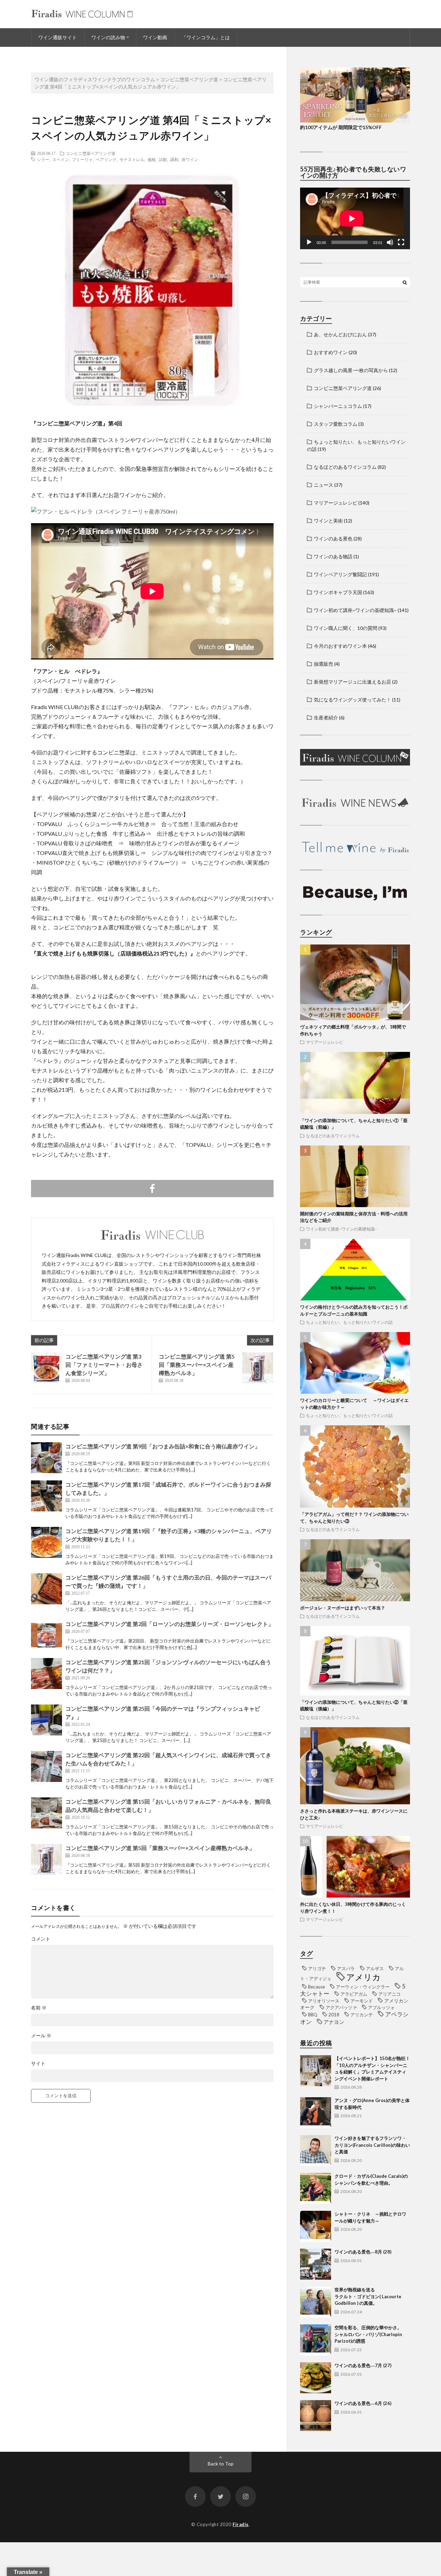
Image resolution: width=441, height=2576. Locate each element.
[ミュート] (390, 242)
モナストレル (132, 159)
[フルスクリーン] (401, 242)
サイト (38, 2063)
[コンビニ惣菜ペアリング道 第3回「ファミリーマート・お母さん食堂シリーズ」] (47, 1368)
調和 (174, 159)
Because (316, 1987)
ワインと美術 (328, 521)
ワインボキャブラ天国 (338, 592)
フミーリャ (82, 159)
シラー (43, 159)
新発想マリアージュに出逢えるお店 (352, 682)
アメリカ (363, 1977)
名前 (39, 2008)
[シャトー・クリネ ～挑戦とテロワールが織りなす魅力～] (316, 2226)
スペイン (61, 159)
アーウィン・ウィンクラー (363, 1987)
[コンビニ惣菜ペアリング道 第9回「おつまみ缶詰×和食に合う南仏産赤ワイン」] (47, 1458)
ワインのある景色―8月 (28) (363, 2252)
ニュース (324, 485)
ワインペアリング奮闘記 (340, 574)
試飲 (163, 159)
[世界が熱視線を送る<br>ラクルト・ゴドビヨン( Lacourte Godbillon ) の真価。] (316, 2302)
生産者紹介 (326, 717)
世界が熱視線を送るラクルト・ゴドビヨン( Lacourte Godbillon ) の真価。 (368, 2296)
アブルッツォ (381, 2007)
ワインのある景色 (333, 539)
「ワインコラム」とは (206, 37)
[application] (355, 218)
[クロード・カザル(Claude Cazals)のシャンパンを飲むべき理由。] (316, 2188)
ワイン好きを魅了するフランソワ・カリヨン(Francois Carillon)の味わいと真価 (372, 2145)
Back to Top (221, 2464)
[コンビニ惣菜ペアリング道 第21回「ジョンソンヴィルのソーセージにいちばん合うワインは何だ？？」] (47, 1674)
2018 (334, 2015)
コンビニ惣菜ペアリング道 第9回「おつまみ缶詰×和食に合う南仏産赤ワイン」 (163, 1446)
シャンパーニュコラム (338, 406)
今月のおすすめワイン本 (340, 646)
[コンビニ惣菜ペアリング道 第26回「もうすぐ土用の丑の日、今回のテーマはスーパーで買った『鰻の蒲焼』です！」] (47, 1589)
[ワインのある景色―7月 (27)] (316, 2378)
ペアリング (106, 159)
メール (41, 2036)
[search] (405, 282)
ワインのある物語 (333, 556)
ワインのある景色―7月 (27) (363, 2365)
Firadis (241, 2524)
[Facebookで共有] (152, 1189)
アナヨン (334, 2022)
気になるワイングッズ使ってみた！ (352, 700)
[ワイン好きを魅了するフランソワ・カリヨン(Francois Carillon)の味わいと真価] (316, 2151)
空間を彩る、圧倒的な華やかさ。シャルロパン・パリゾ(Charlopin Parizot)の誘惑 (368, 2334)
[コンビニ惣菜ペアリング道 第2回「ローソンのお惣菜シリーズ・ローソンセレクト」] (47, 1635)
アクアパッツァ (341, 2007)
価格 (152, 159)
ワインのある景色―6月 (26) (363, 2403)
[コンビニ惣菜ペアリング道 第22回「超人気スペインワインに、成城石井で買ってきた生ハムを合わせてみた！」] (47, 1766)
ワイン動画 (155, 37)
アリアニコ (389, 1994)
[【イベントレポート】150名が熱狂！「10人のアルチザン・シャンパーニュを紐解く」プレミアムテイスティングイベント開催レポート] (316, 2071)
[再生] (309, 242)
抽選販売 (324, 664)
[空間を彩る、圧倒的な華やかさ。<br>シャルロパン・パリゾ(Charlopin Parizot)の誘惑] (316, 2340)
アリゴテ (317, 1968)
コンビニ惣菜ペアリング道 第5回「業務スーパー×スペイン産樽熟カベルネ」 (197, 1365)
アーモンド (362, 2001)
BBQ (313, 2015)
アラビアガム (354, 1994)
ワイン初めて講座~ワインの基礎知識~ (355, 610)
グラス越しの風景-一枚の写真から (351, 370)
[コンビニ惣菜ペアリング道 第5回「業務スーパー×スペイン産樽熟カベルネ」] (258, 1368)
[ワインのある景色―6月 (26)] (316, 2416)
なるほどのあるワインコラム (345, 467)
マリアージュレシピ (336, 503)
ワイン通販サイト (58, 37)
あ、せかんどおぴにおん (340, 334)
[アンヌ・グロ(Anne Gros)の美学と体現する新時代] (316, 2113)
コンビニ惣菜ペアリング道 (91, 153)
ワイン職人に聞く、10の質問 (346, 628)
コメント (41, 1939)
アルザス (375, 1968)
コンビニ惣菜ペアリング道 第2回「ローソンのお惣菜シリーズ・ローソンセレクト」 (170, 1624)
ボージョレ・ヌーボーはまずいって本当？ (343, 1608)
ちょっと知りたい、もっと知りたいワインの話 (349, 1322)
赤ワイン (190, 159)
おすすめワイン (331, 352)
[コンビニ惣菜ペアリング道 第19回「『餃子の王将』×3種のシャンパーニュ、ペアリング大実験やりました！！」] (47, 1542)
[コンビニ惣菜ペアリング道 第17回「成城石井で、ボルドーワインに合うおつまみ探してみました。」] (47, 1496)
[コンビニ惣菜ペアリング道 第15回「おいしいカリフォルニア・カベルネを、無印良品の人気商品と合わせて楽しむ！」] (47, 1813)
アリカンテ (362, 2015)
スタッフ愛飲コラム (336, 424)
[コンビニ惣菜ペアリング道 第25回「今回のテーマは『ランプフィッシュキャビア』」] (47, 1720)
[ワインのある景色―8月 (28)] (316, 2264)
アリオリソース (324, 2001)
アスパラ (346, 1968)
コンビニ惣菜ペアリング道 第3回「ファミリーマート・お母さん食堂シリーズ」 (104, 1365)
